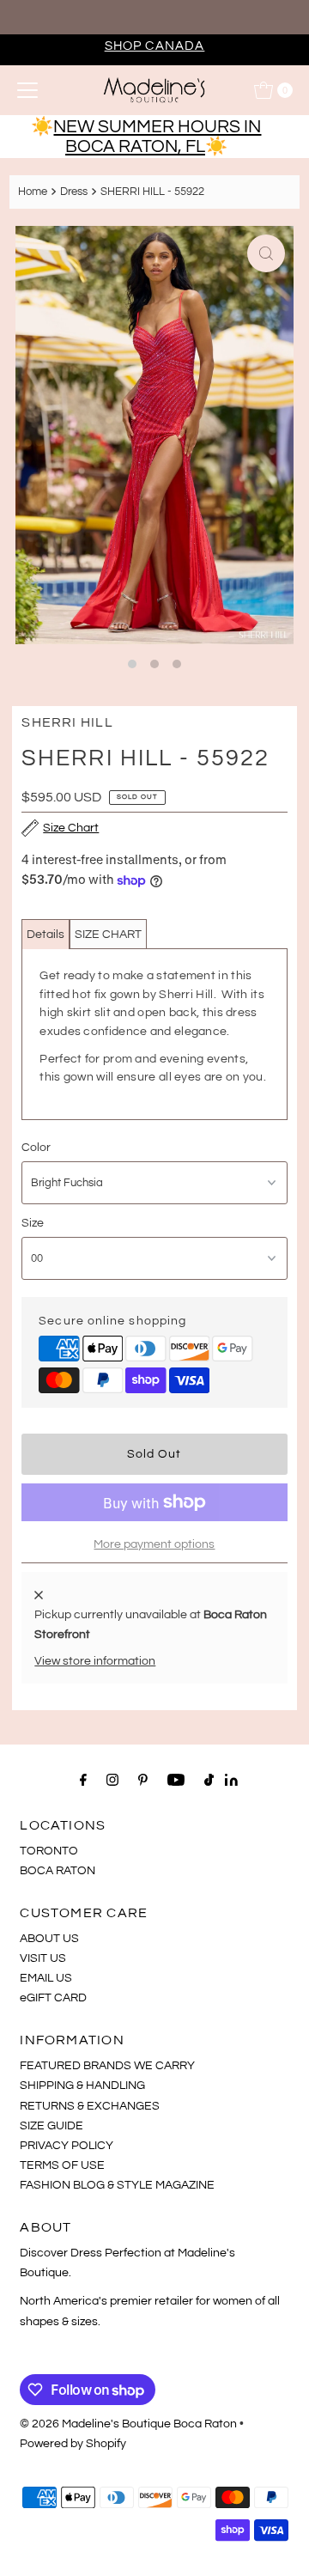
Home (33, 192)
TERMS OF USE (62, 2165)
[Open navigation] (27, 90)
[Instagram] (112, 1780)
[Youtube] (176, 1780)
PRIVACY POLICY (67, 2145)
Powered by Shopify (73, 2443)
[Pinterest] (143, 1780)
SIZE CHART (108, 934)
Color (36, 1147)
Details (45, 934)
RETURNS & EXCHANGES (90, 2106)
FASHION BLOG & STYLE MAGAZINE (117, 2185)
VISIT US (43, 1958)
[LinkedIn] (231, 1782)
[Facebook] (83, 1780)
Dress (74, 192)
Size (33, 1223)
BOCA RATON (58, 1870)
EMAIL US (46, 1978)
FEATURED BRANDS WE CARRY (107, 2065)
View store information (95, 1661)
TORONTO (49, 1851)
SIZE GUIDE (51, 2125)
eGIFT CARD (53, 1997)
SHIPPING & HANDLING (82, 2085)
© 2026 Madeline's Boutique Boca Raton (128, 2424)
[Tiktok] (209, 1780)
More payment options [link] (154, 1544)
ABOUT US (49, 1938)
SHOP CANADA (155, 46)
